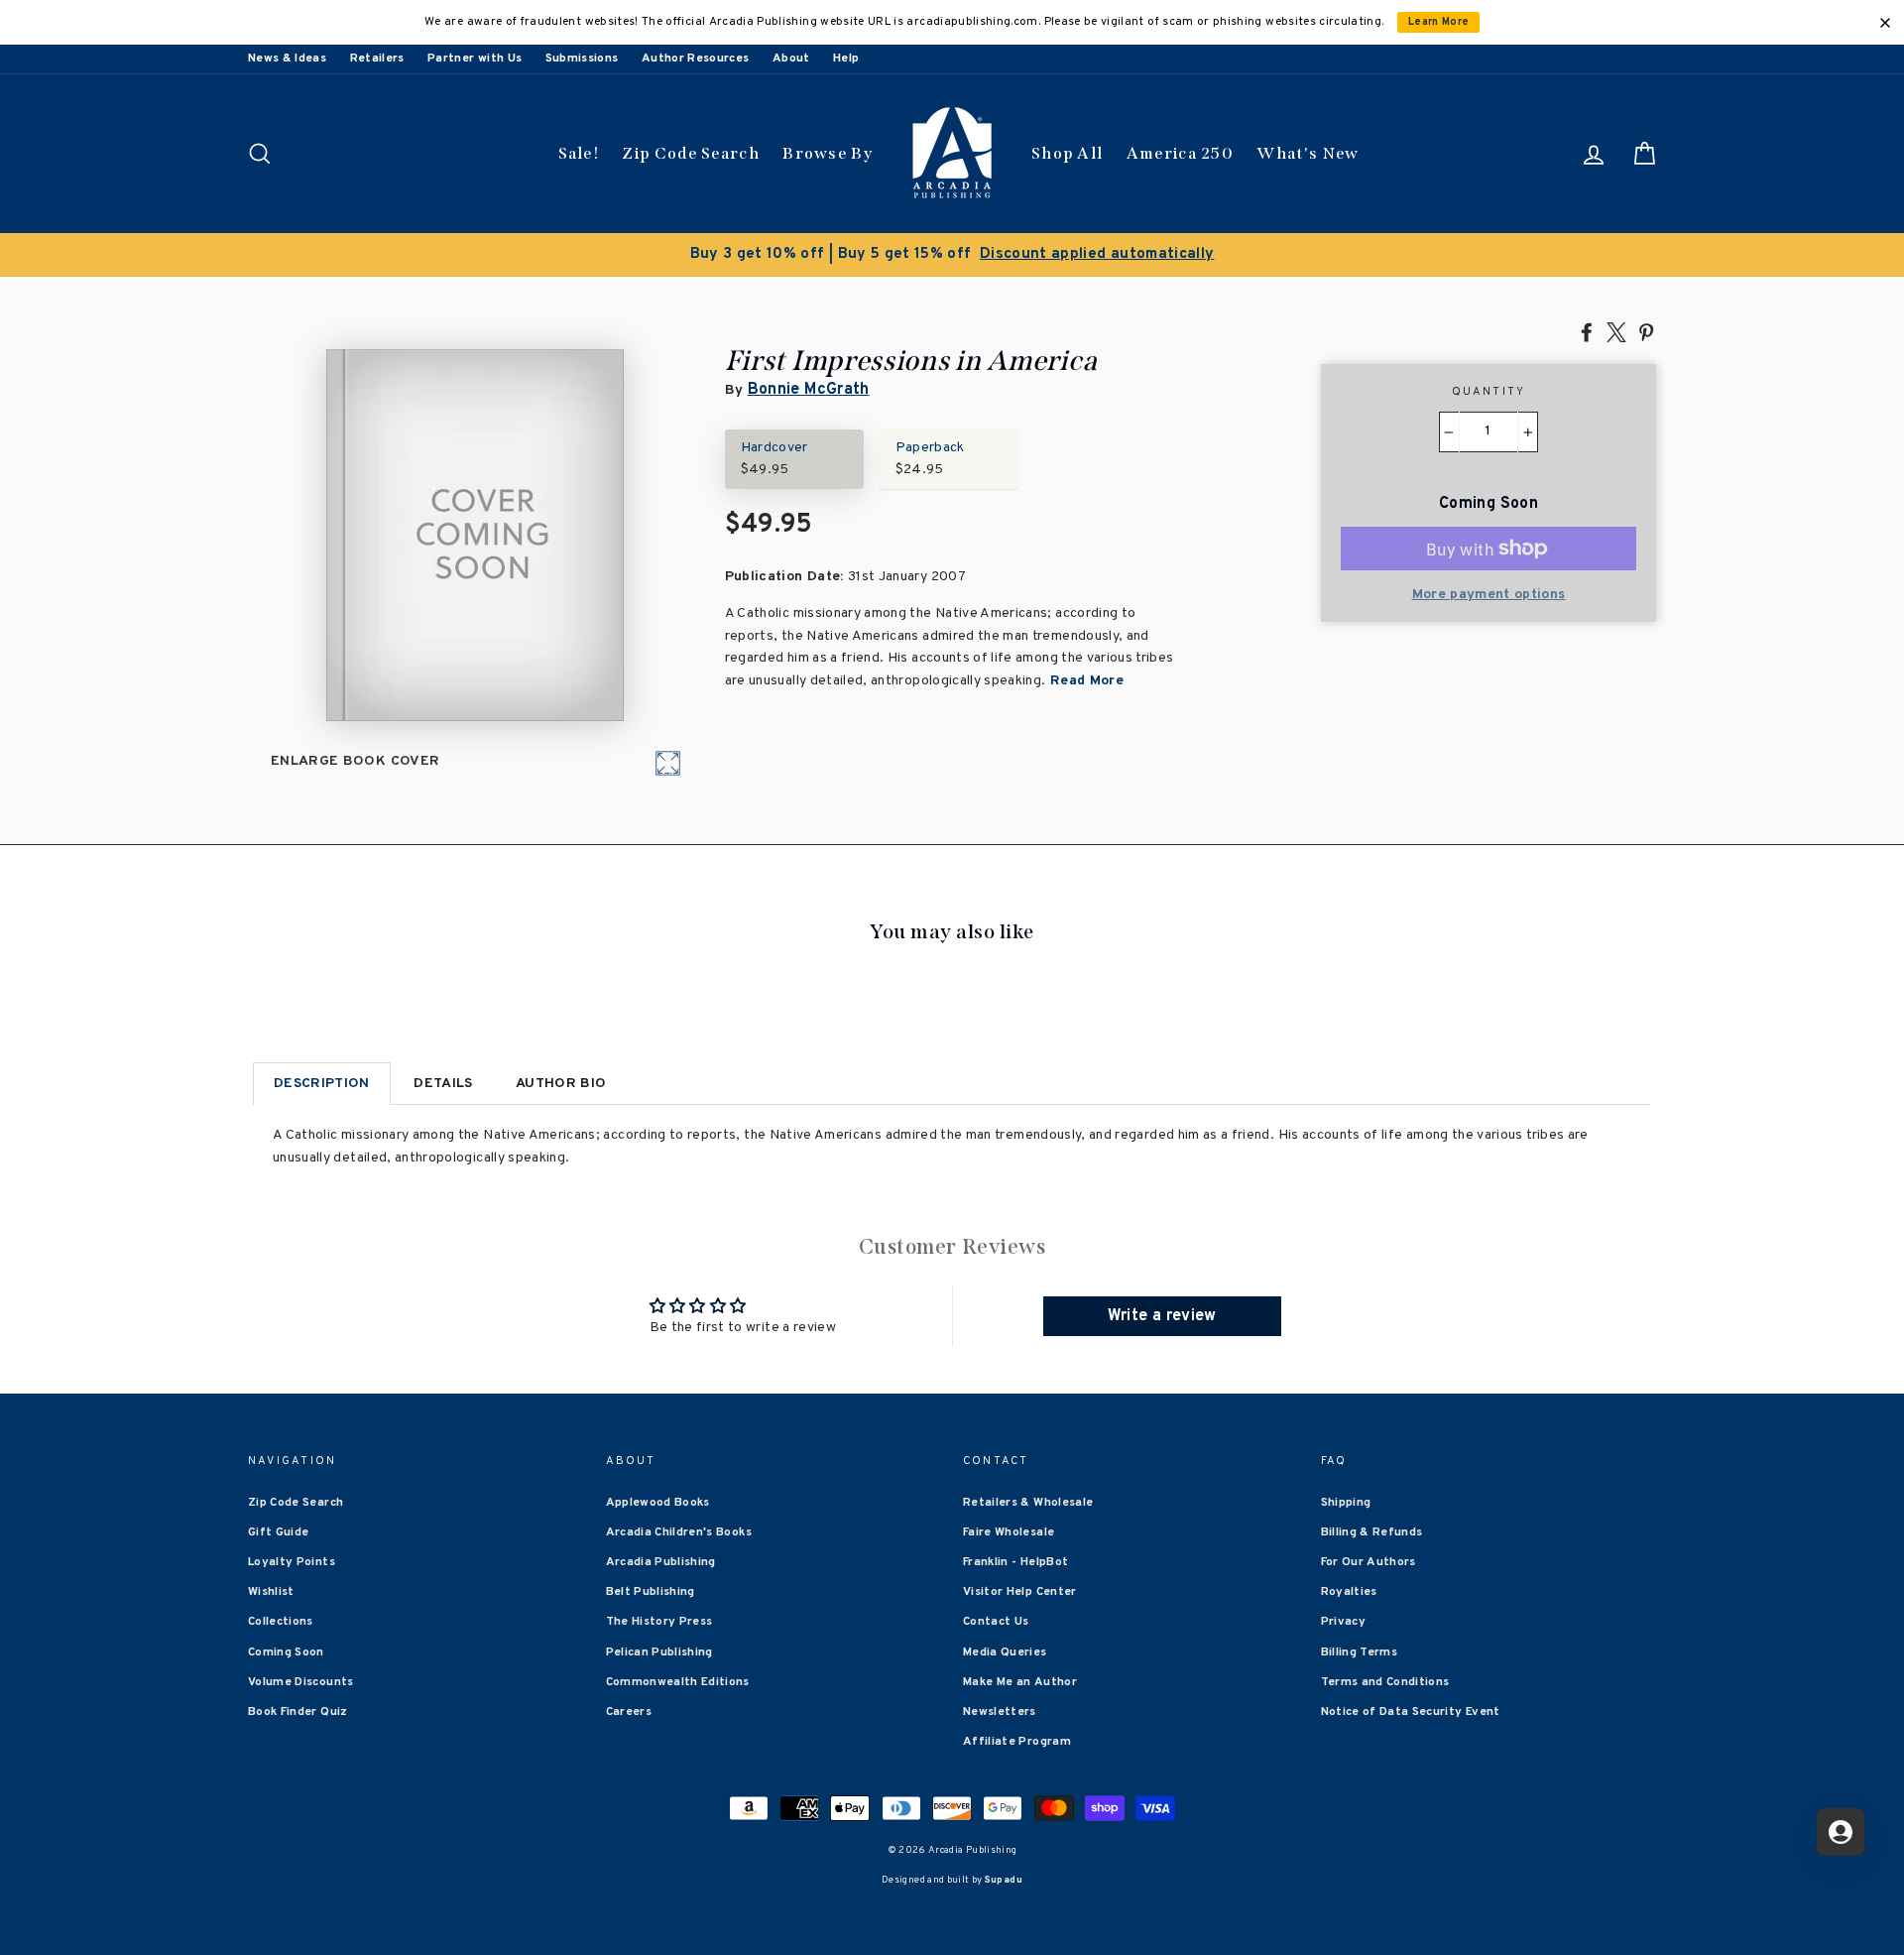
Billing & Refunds (1372, 1532)
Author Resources (696, 59)
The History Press (659, 1622)
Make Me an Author (1020, 1682)
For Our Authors (1368, 1562)
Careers (629, 1712)
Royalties (1349, 1592)
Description (322, 1084)
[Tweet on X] (1616, 331)
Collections (281, 1622)
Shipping (1346, 1503)
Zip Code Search (691, 153)
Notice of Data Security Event (1411, 1712)
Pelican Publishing (659, 1652)
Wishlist (271, 1592)
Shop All (1067, 153)
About (791, 59)
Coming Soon (286, 1652)
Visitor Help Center (1020, 1592)
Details (443, 1084)
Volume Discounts (301, 1682)
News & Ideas (287, 59)
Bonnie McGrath (809, 390)
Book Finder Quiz (298, 1712)
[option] (952, 255)
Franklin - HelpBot (1015, 1562)
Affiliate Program (1017, 1742)
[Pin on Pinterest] (1646, 331)
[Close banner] (1885, 23)
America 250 (1180, 153)
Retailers (377, 59)
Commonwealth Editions (678, 1682)
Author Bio (561, 1084)
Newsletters (1000, 1712)
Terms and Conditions (1385, 1682)
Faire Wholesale (1009, 1532)
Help (846, 59)
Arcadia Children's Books (679, 1532)
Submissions (582, 59)
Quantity (1489, 392)
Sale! (579, 153)
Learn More (1439, 22)
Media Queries (1005, 1652)
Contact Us (996, 1622)
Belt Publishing (651, 1592)
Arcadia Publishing (661, 1562)
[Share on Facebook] (1587, 331)
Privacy (1343, 1622)
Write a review (1162, 1316)
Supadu (1004, 1880)
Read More (1085, 681)
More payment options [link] (1489, 595)
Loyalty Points (292, 1562)
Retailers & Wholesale (1028, 1503)
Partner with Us (475, 59)
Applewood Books (658, 1503)
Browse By (828, 153)
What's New (1308, 153)
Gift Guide (279, 1532)
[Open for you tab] (1841, 1832)
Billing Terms (1360, 1652)
